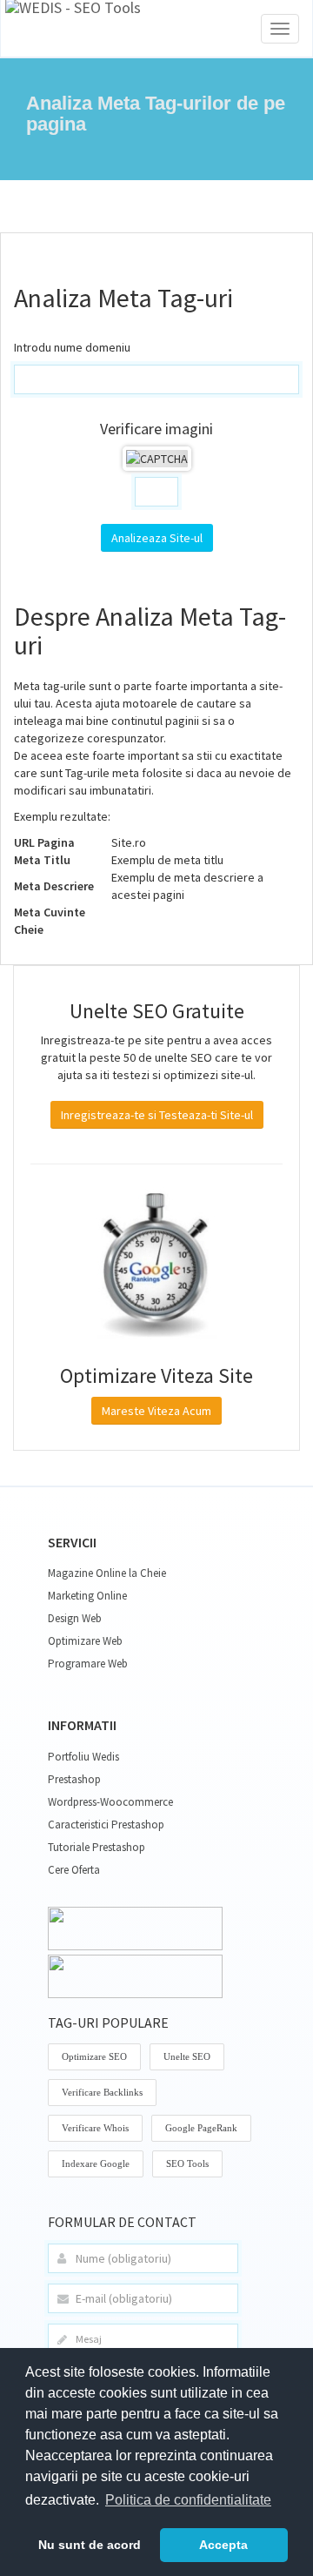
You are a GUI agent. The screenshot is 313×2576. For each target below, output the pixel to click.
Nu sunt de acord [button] (90, 2545)
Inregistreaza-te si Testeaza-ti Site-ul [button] (157, 1115)
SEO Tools (187, 2163)
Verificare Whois (95, 2128)
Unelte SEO (187, 2056)
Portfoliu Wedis (83, 1757)
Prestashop (74, 1779)
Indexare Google (96, 2163)
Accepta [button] (223, 2545)
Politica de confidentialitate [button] (188, 2500)
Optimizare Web (85, 1641)
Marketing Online (87, 1596)
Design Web (75, 1618)
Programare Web (88, 1664)
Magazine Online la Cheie (107, 1573)
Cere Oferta (74, 1870)
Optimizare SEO (94, 2056)
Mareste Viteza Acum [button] (156, 1411)
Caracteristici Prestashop (106, 1825)
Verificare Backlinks (102, 2092)
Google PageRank (201, 2128)
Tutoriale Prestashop (97, 1847)
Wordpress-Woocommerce (110, 1802)
